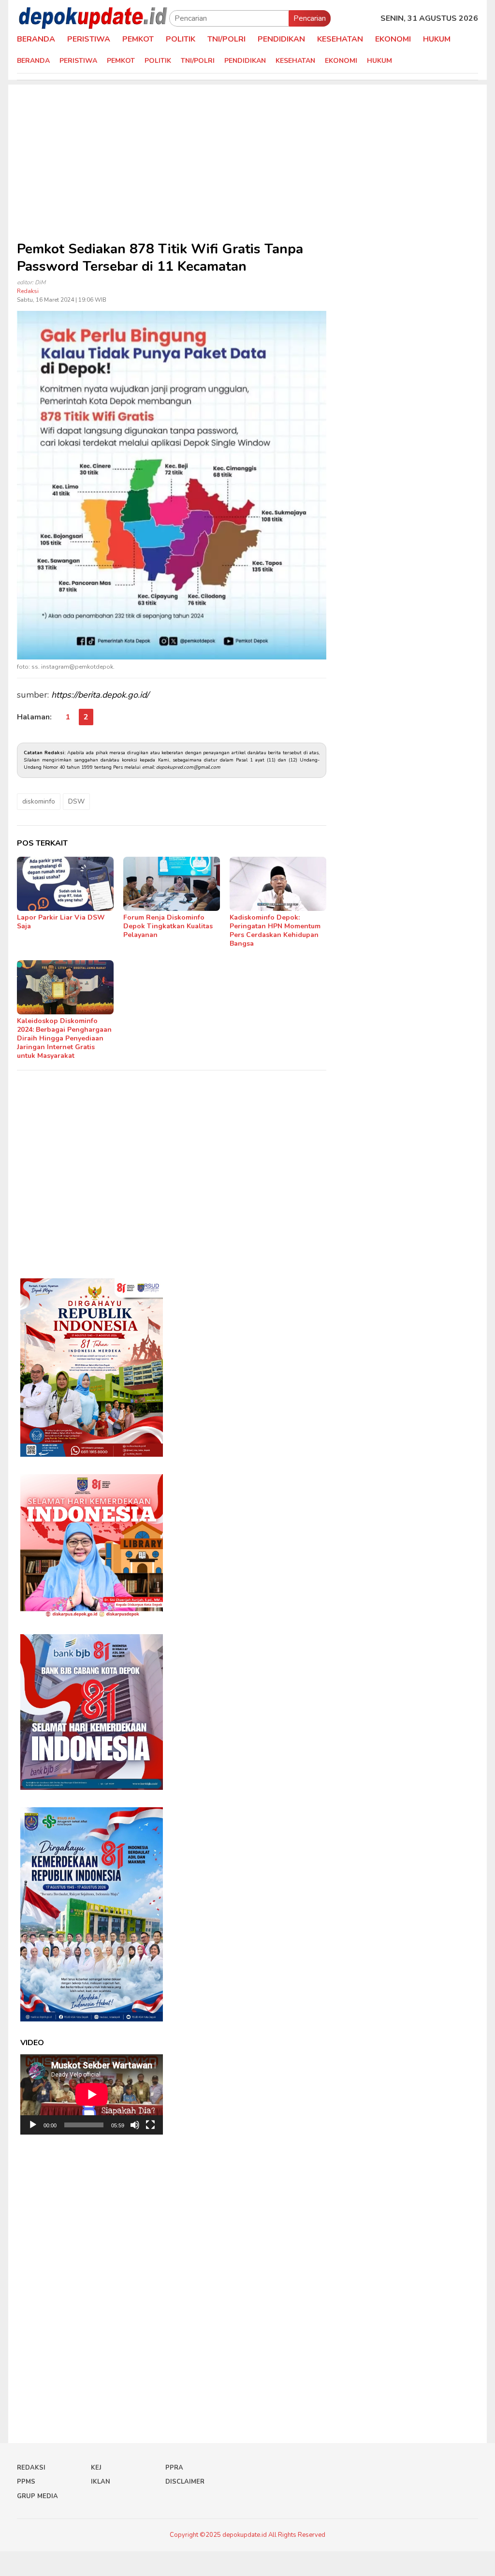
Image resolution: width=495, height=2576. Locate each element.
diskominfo (39, 801)
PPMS (26, 2482)
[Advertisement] (247, 152)
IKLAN (101, 2482)
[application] (92, 2094)
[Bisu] (135, 2125)
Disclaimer (185, 2482)
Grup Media (37, 2496)
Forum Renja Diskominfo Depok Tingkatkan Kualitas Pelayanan (168, 926)
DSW (76, 801)
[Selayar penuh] (150, 2125)
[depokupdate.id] (93, 18)
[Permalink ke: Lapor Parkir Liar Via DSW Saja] (65, 884)
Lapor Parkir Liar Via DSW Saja (61, 922)
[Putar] (33, 2125)
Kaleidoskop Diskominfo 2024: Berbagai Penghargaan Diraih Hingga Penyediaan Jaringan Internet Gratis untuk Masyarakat (64, 1038)
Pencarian (310, 18)
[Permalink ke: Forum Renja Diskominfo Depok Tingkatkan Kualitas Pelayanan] (172, 884)
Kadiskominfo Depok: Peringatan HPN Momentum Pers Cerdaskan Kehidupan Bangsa (275, 930)
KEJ (96, 2468)
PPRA (174, 2468)
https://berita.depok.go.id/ (100, 695)
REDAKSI (31, 2468)
